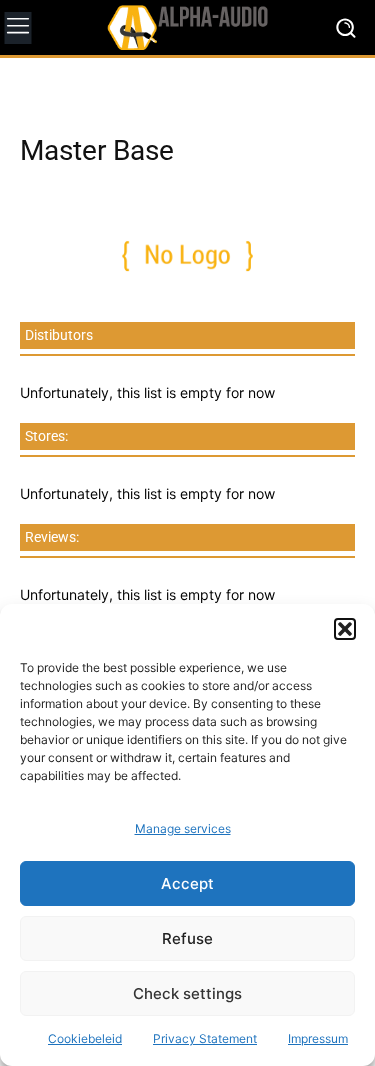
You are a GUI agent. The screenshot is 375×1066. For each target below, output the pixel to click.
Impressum (318, 1038)
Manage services (183, 828)
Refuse (187, 938)
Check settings (187, 993)
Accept (187, 883)
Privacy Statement (205, 1038)
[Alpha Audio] (187, 27)
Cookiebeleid (85, 1038)
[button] (345, 629)
